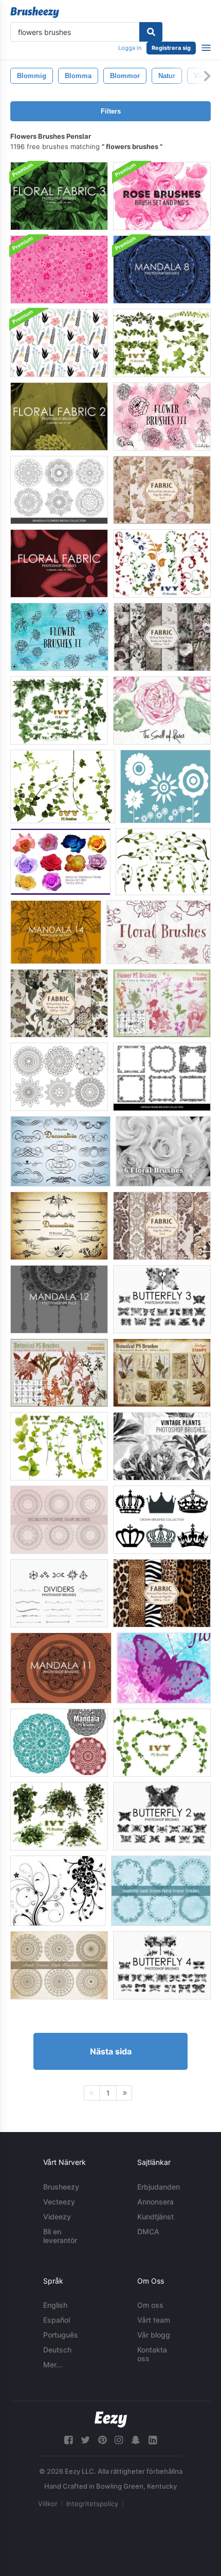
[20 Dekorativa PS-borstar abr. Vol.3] (60, 1151)
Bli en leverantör (60, 2236)
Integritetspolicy (92, 2504)
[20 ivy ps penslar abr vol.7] (59, 1446)
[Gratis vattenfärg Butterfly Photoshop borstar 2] (162, 1816)
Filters (111, 111)
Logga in (130, 48)
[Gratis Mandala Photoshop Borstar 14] (56, 932)
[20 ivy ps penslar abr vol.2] (162, 343)
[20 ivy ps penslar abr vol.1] (59, 710)
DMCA (148, 2231)
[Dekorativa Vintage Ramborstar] (162, 1077)
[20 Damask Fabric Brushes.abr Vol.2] (162, 1226)
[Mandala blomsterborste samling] (59, 490)
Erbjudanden (159, 2187)
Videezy (57, 2217)
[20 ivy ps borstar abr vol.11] (59, 1816)
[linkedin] (153, 2440)
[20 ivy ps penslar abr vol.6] (163, 862)
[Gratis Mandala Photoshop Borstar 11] (61, 1668)
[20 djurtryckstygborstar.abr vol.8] (162, 1593)
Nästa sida (111, 2051)
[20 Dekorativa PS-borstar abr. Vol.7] (59, 1226)
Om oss (150, 2305)
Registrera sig (171, 48)
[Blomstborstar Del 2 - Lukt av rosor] (59, 637)
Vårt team (154, 2320)
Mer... (53, 2365)
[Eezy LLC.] (111, 2420)
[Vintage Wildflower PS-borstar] (59, 1373)
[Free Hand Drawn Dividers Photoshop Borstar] (59, 1593)
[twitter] (85, 2440)
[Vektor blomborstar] (165, 786)
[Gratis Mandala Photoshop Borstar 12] (59, 1299)
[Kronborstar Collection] (162, 1520)
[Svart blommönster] (59, 343)
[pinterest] (102, 2440)
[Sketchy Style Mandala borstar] (59, 1965)
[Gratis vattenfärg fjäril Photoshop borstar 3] (162, 1299)
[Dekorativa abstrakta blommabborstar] (59, 1520)
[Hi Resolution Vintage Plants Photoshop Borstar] (162, 1446)
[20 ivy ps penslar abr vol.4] (63, 786)
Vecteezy (59, 2202)
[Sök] (151, 32)
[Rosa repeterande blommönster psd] (59, 270)
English (55, 2305)
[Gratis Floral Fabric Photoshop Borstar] (59, 563)
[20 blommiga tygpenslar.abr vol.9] (162, 637)
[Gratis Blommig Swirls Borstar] (58, 1891)
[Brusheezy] (35, 12)
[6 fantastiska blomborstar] (163, 1151)
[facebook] (68, 2440)
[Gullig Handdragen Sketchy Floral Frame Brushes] (161, 1891)
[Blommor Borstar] (164, 1668)
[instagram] (119, 2440)
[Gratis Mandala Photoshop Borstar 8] (162, 270)
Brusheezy (61, 2187)
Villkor (48, 2504)
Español (57, 2320)
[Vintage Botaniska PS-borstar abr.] (162, 1373)
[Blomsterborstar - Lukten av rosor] (159, 932)
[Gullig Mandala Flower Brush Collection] (59, 1077)
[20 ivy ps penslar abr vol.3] (162, 1743)
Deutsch (57, 2350)
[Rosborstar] (162, 196)
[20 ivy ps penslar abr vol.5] (162, 563)
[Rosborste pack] (60, 862)
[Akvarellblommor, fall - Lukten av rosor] (162, 710)
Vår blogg (154, 2335)
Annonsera (155, 2202)
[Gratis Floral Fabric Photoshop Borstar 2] (59, 416)
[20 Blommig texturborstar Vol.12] (59, 1003)
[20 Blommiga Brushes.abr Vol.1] (162, 490)
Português (61, 2335)
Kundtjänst (155, 2217)
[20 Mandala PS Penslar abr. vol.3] (59, 1743)
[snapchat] (136, 2440)
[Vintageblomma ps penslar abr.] (162, 1003)
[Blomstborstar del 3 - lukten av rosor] (162, 416)
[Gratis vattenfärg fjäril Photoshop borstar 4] (162, 1965)
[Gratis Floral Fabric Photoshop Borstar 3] (59, 196)
